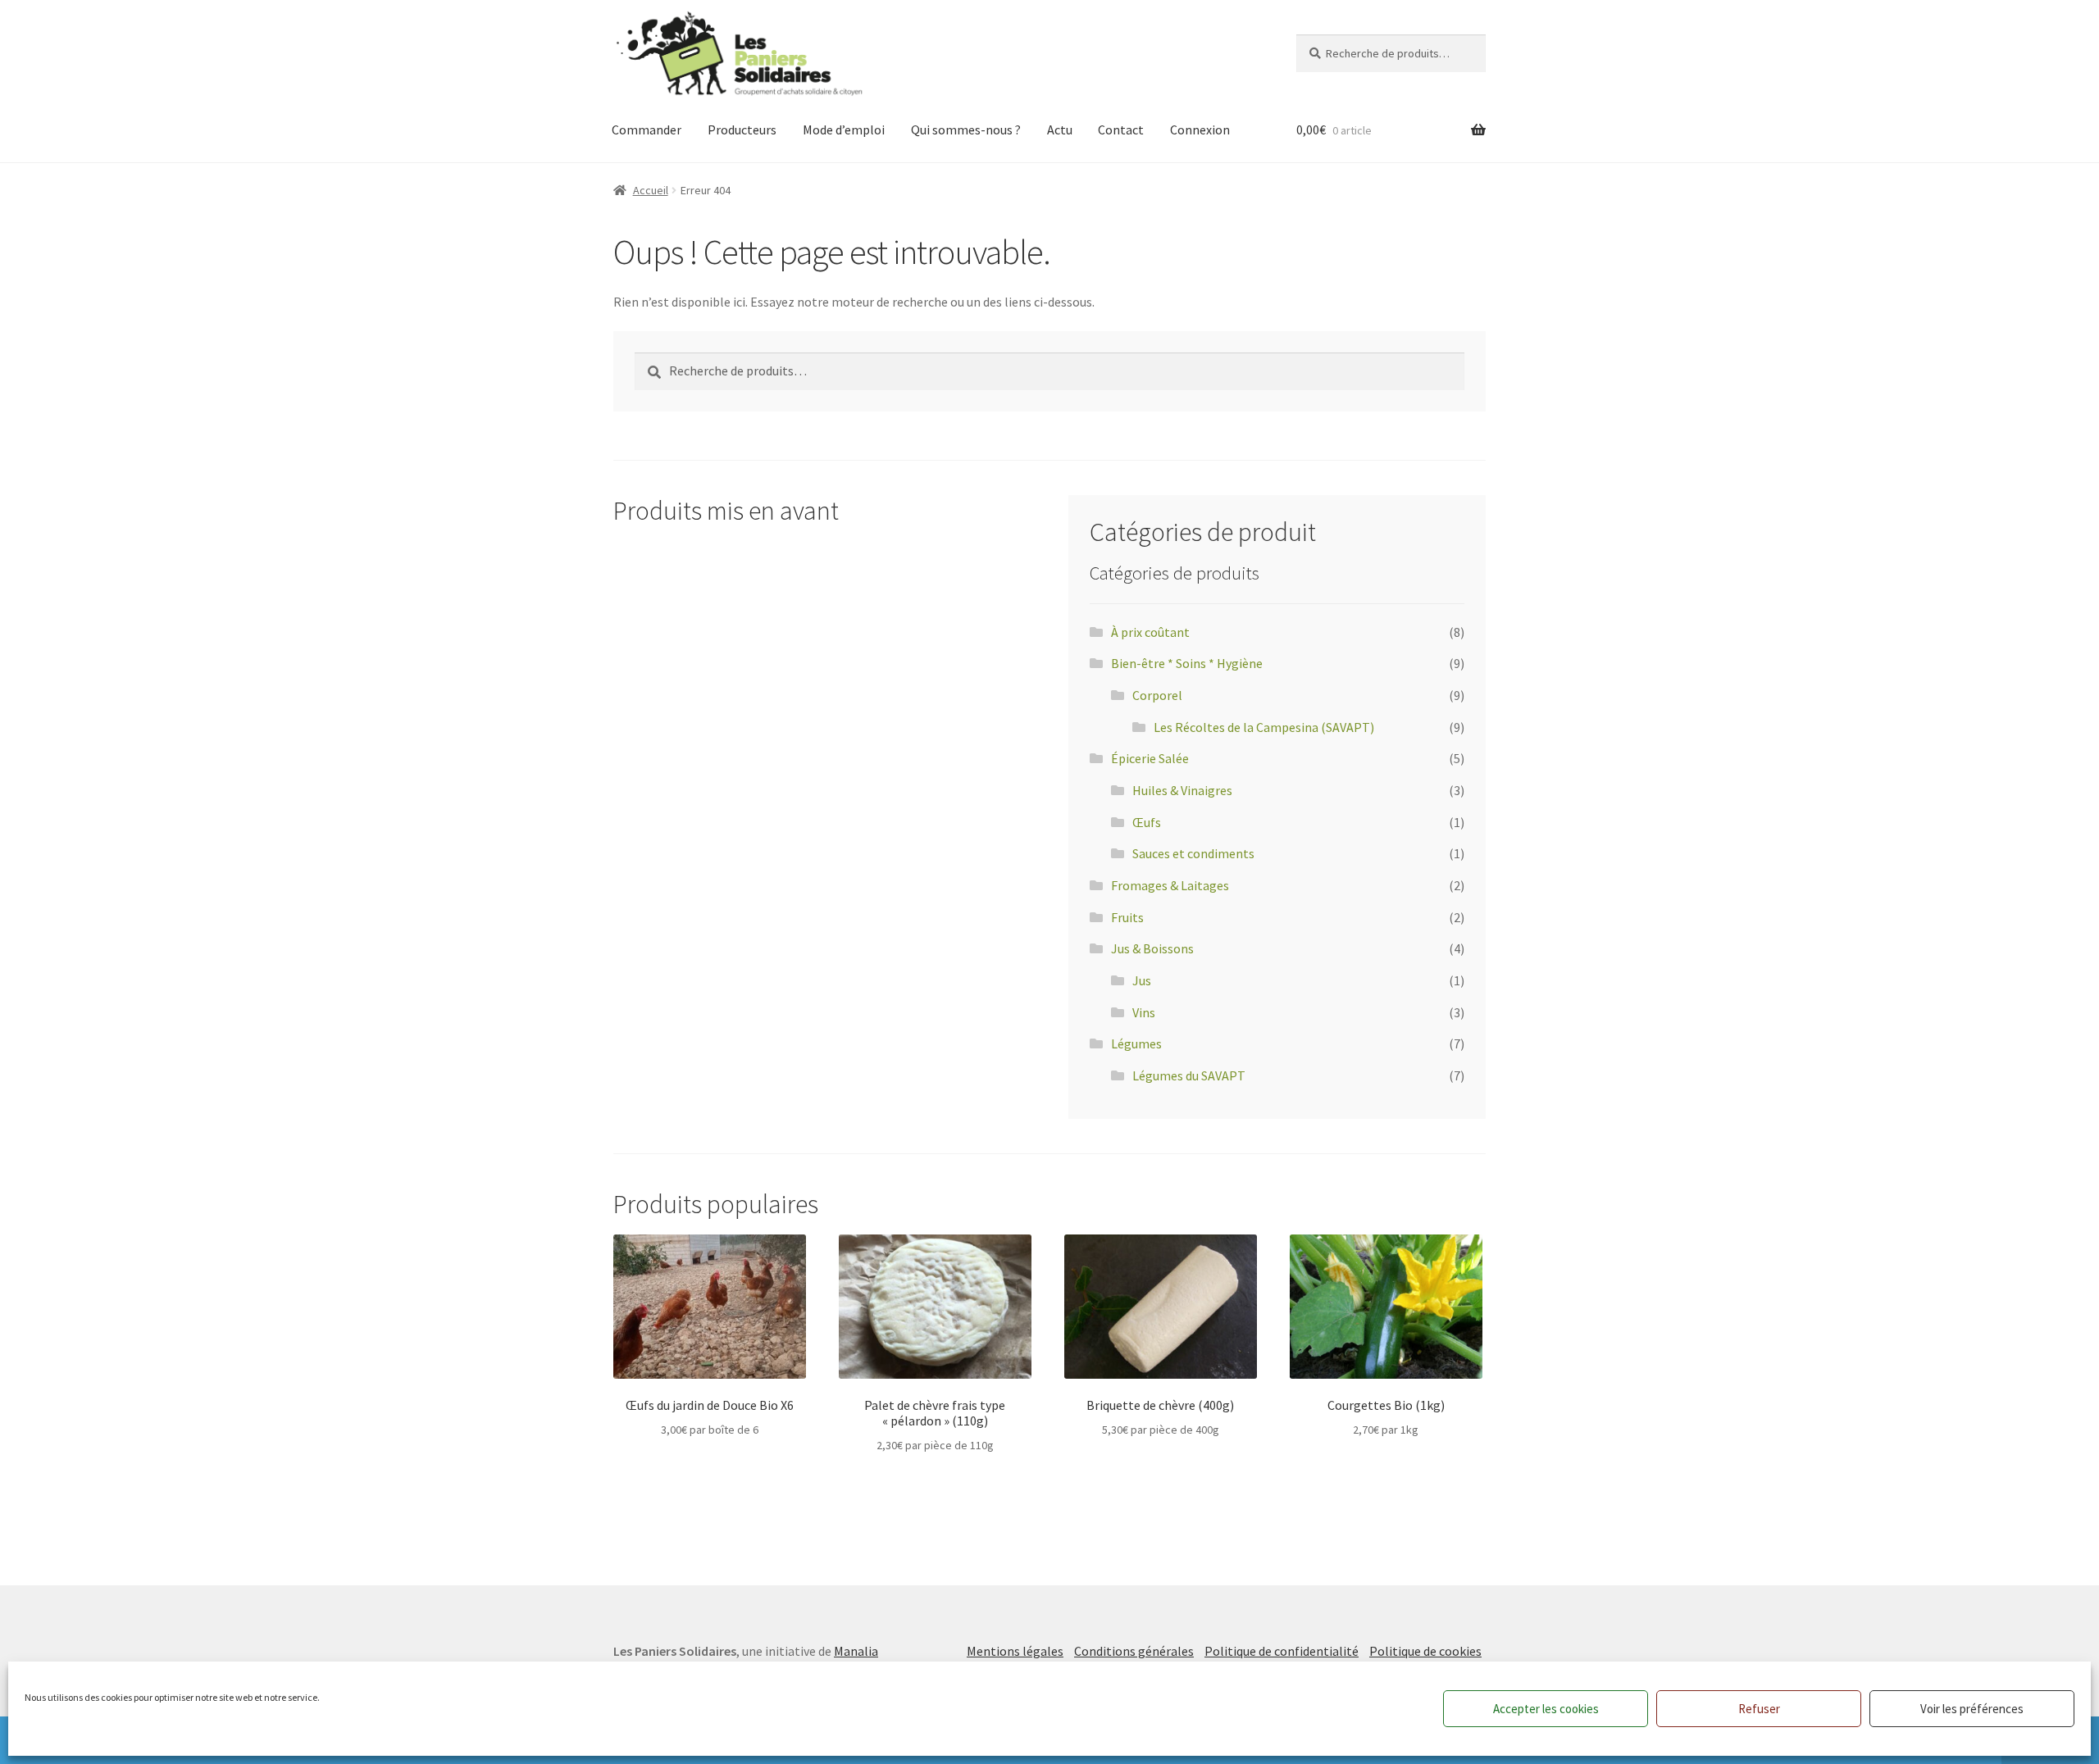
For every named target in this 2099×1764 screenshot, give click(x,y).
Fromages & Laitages (1170, 885)
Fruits (1127, 917)
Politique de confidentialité (1282, 1651)
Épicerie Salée (1150, 758)
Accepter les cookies (1546, 1709)
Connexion (1200, 130)
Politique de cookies (1425, 1651)
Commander (647, 130)
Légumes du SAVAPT (1189, 1075)
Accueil (651, 190)
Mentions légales (1015, 1651)
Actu (1060, 130)
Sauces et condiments (1193, 853)
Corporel (1157, 695)
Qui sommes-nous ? (966, 130)
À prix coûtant (1150, 632)
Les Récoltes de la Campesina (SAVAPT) (1264, 727)
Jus (1142, 980)
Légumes (1136, 1043)
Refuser (1759, 1709)
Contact (1121, 130)
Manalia (856, 1651)
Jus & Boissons (1152, 948)
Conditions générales (1134, 1651)
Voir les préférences (1972, 1709)
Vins (1144, 1012)
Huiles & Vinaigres (1182, 790)
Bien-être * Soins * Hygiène (1187, 663)
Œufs (1147, 822)
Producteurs (742, 130)
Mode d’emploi (844, 130)
